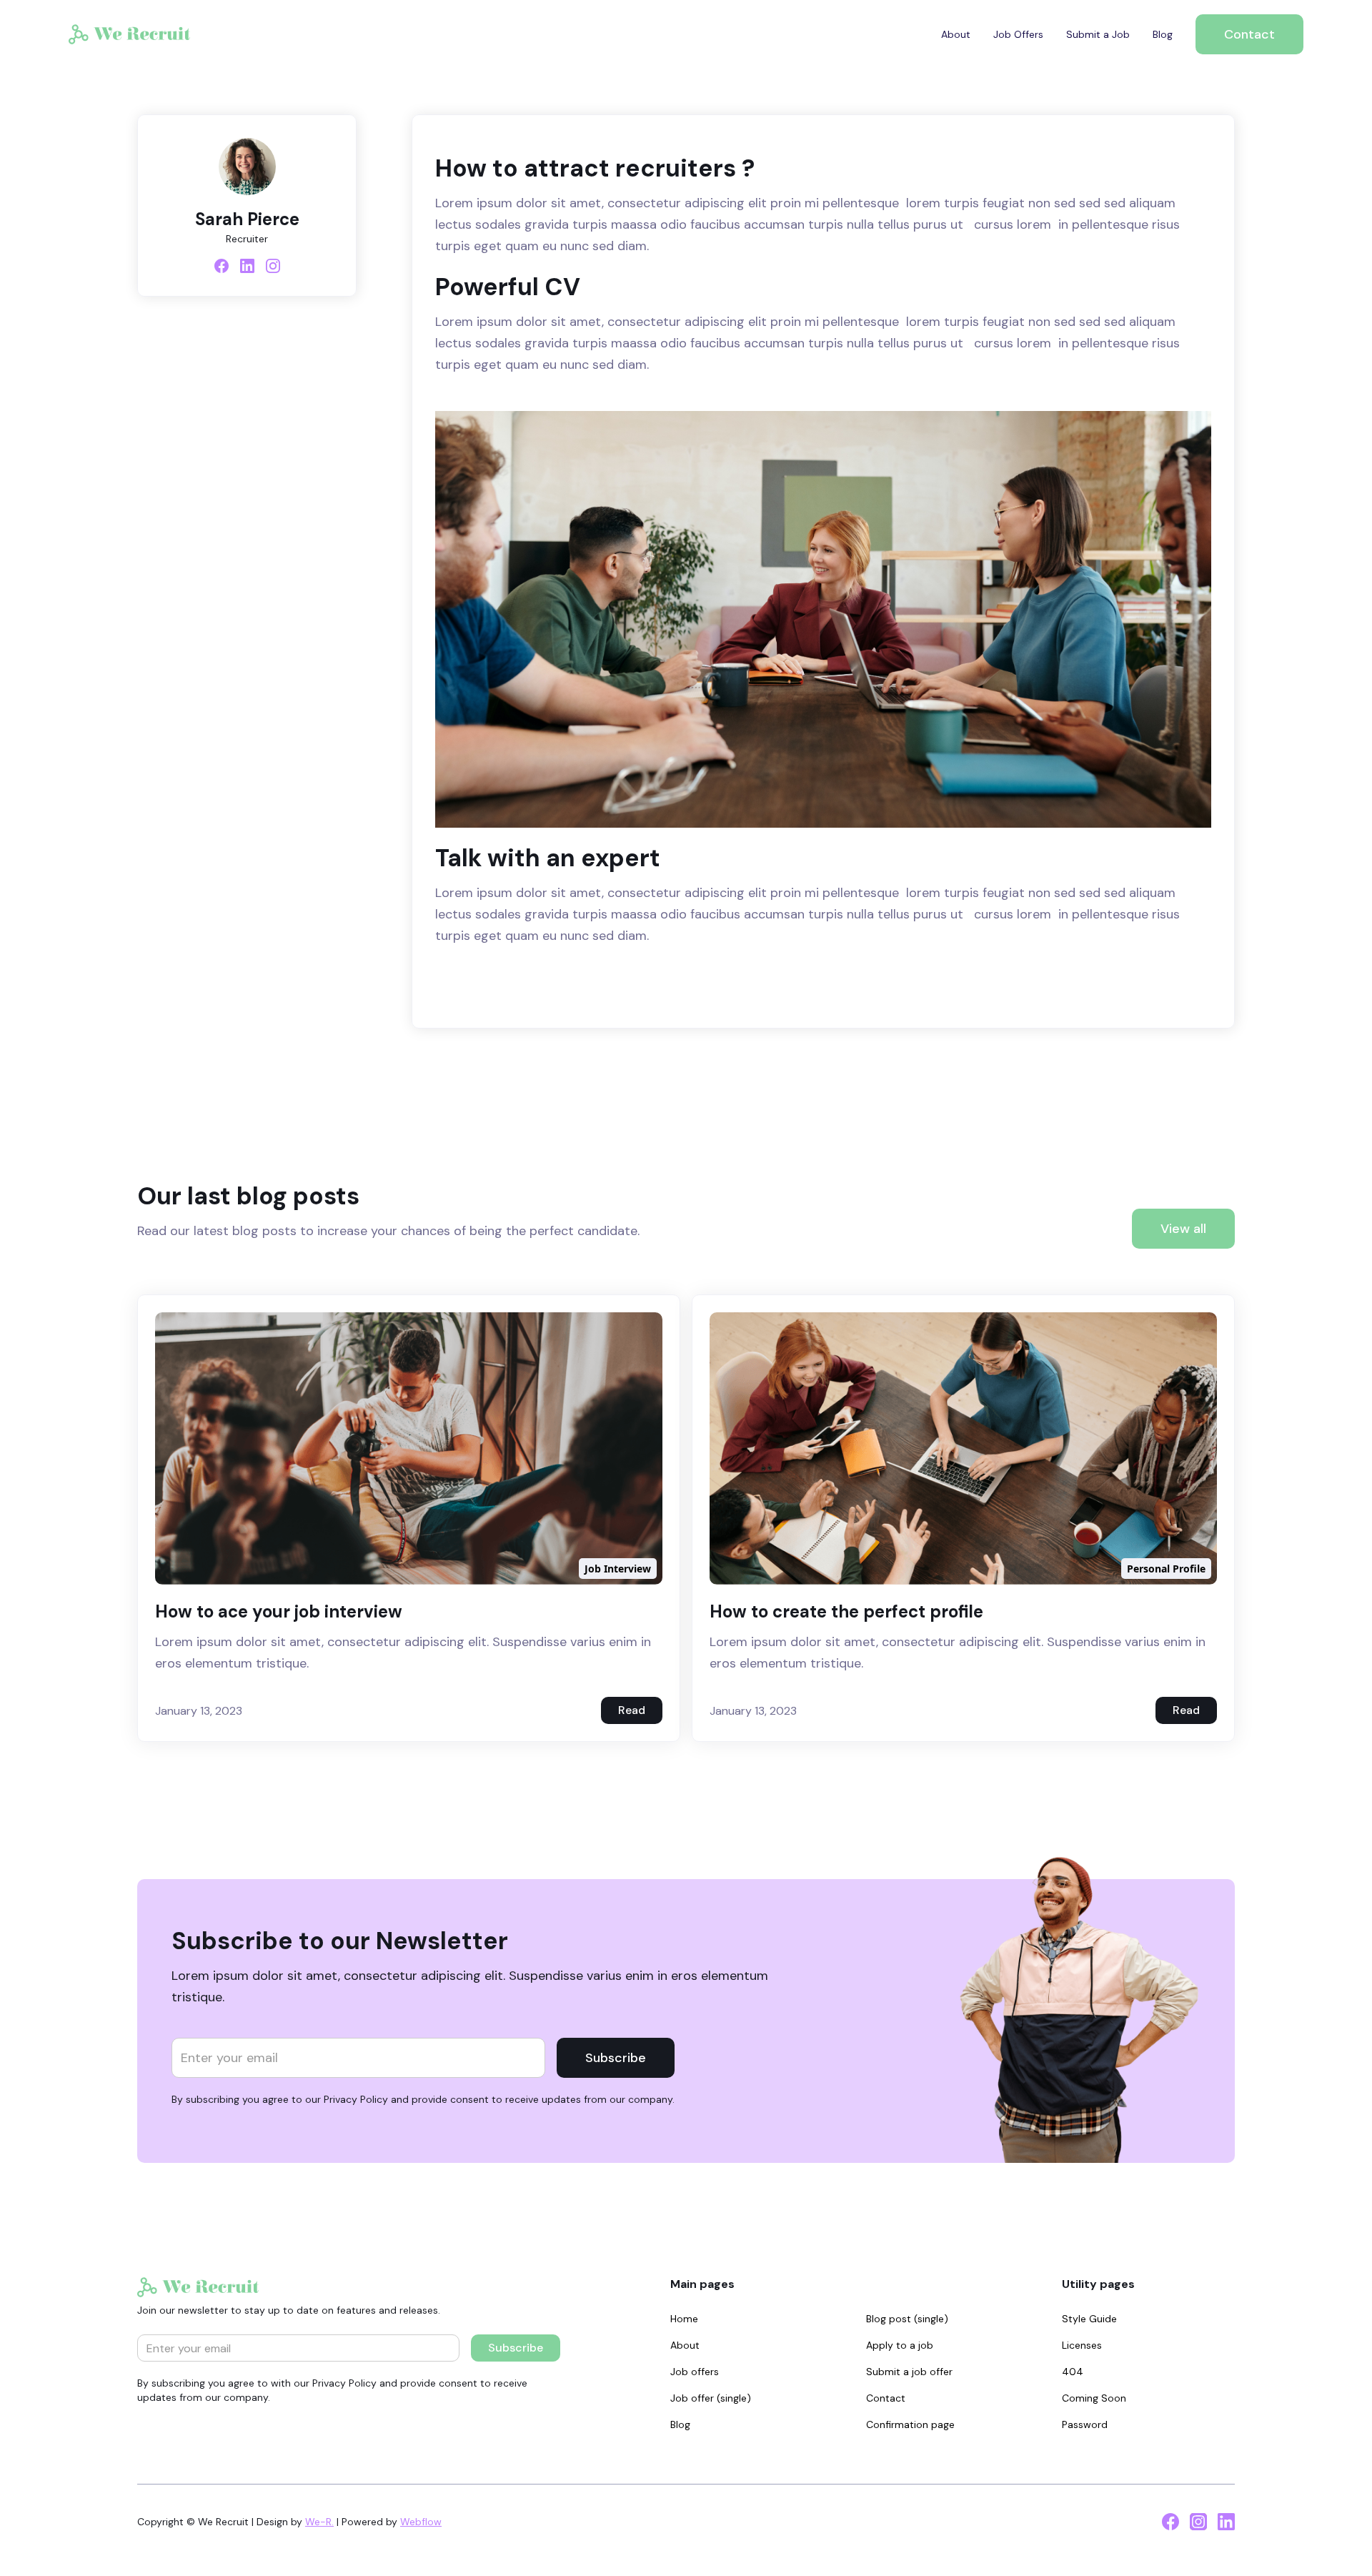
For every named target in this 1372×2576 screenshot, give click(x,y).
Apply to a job (900, 2345)
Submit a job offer (909, 2372)
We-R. (319, 2522)
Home (684, 2319)
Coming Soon (1094, 2398)
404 (1073, 2372)
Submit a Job (1098, 34)
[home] (129, 34)
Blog (1163, 34)
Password (1085, 2424)
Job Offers (1018, 34)
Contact (1249, 34)
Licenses (1082, 2345)
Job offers (695, 2372)
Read (632, 1710)
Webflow (421, 2522)
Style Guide (1089, 2319)
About (956, 34)
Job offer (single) (711, 2398)
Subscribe (616, 2058)
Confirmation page (910, 2424)
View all (1183, 1229)
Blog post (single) (907, 2319)
